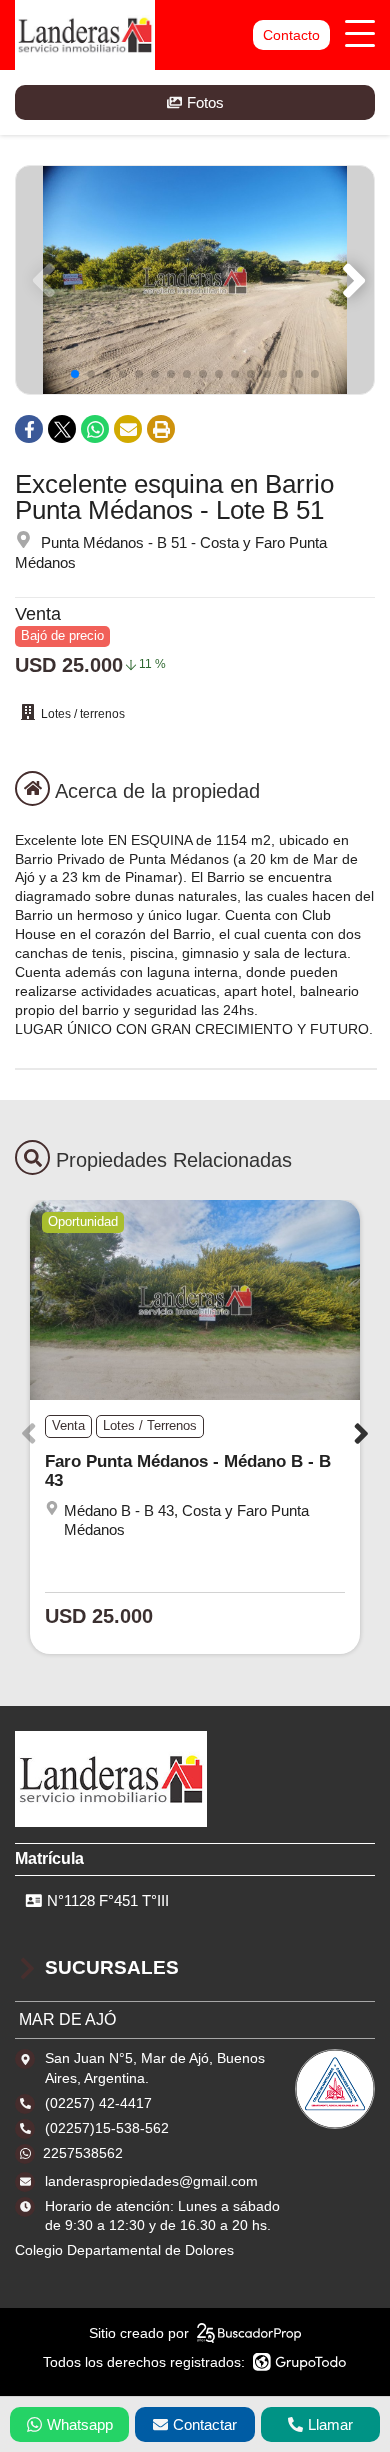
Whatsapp (80, 2424)
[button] (350, 280)
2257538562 (83, 2153)
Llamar (330, 2424)
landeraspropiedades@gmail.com (151, 2181)
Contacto (291, 35)
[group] (195, 280)
